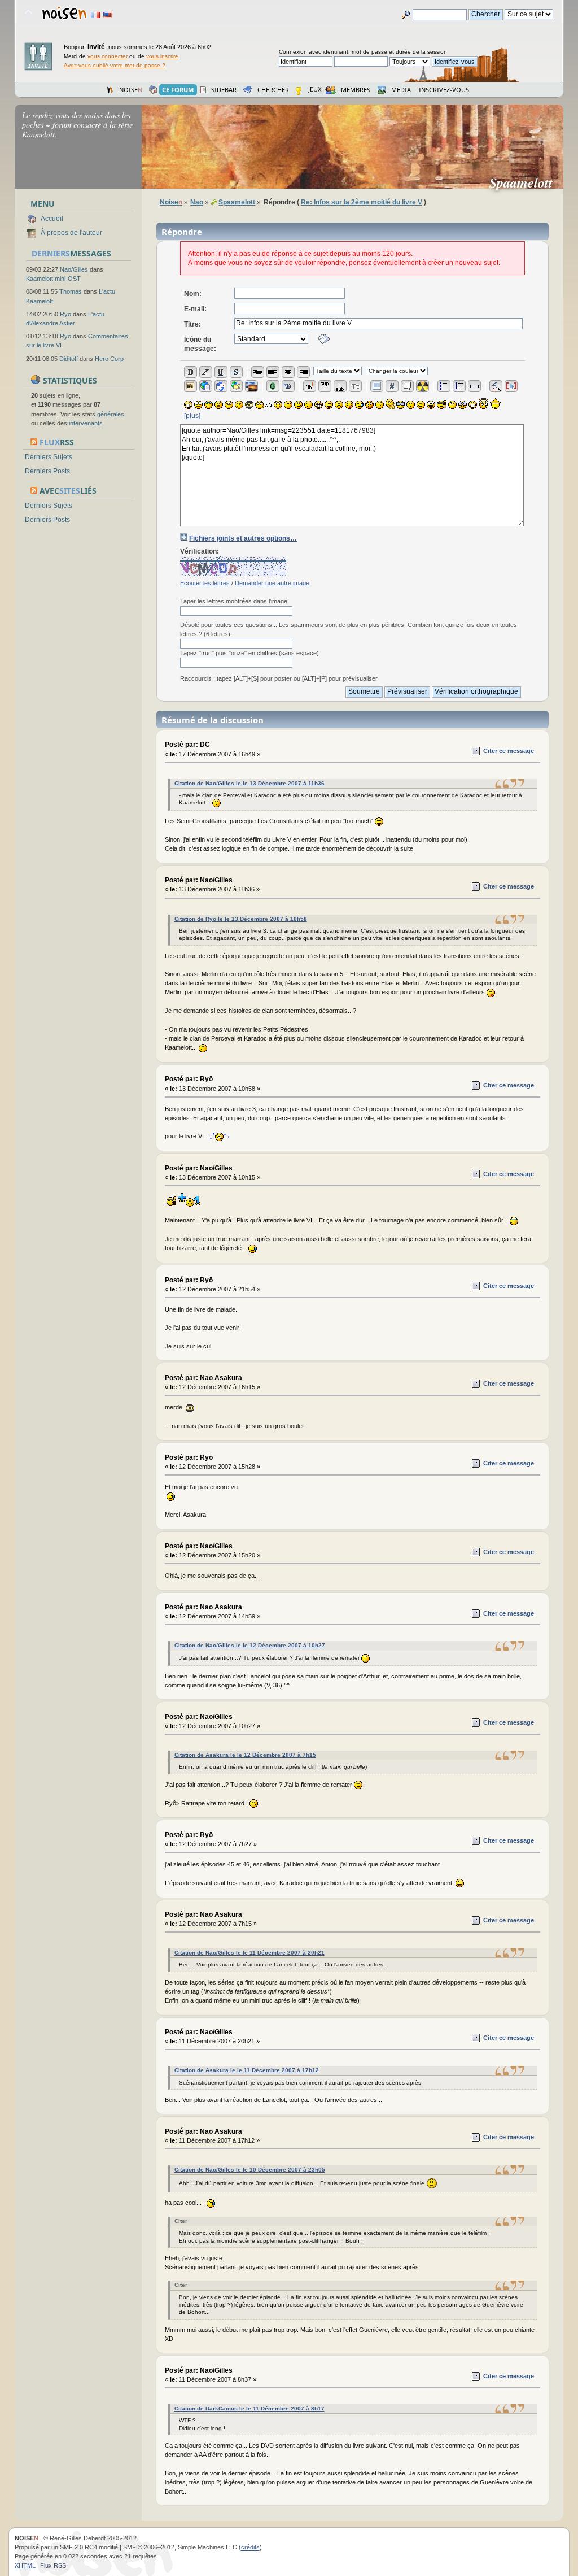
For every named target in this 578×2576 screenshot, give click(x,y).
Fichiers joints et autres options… (243, 538)
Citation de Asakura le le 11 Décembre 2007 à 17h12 (247, 2070)
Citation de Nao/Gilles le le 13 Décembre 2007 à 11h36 (249, 783)
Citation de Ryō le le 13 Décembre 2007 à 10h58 (241, 919)
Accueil (52, 219)
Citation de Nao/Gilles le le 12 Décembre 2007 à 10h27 (250, 1645)
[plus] (192, 416)
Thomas (71, 291)
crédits (250, 2547)
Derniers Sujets (49, 457)
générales (111, 414)
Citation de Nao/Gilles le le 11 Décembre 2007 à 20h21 (249, 1953)
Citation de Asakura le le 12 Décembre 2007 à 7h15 (245, 1755)
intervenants (86, 423)
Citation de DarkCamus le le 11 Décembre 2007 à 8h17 (249, 2409)
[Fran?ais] (95, 15)
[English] (108, 15)
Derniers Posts (47, 471)
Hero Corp (109, 359)
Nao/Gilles (74, 269)
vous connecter (108, 56)
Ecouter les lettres (205, 583)
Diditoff (69, 359)
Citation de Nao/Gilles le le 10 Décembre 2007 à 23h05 (250, 2170)
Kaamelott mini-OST (53, 279)
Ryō (65, 314)
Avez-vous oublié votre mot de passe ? (115, 65)
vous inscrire (162, 56)
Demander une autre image (272, 583)
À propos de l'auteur (71, 233)
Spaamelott (526, 182)
